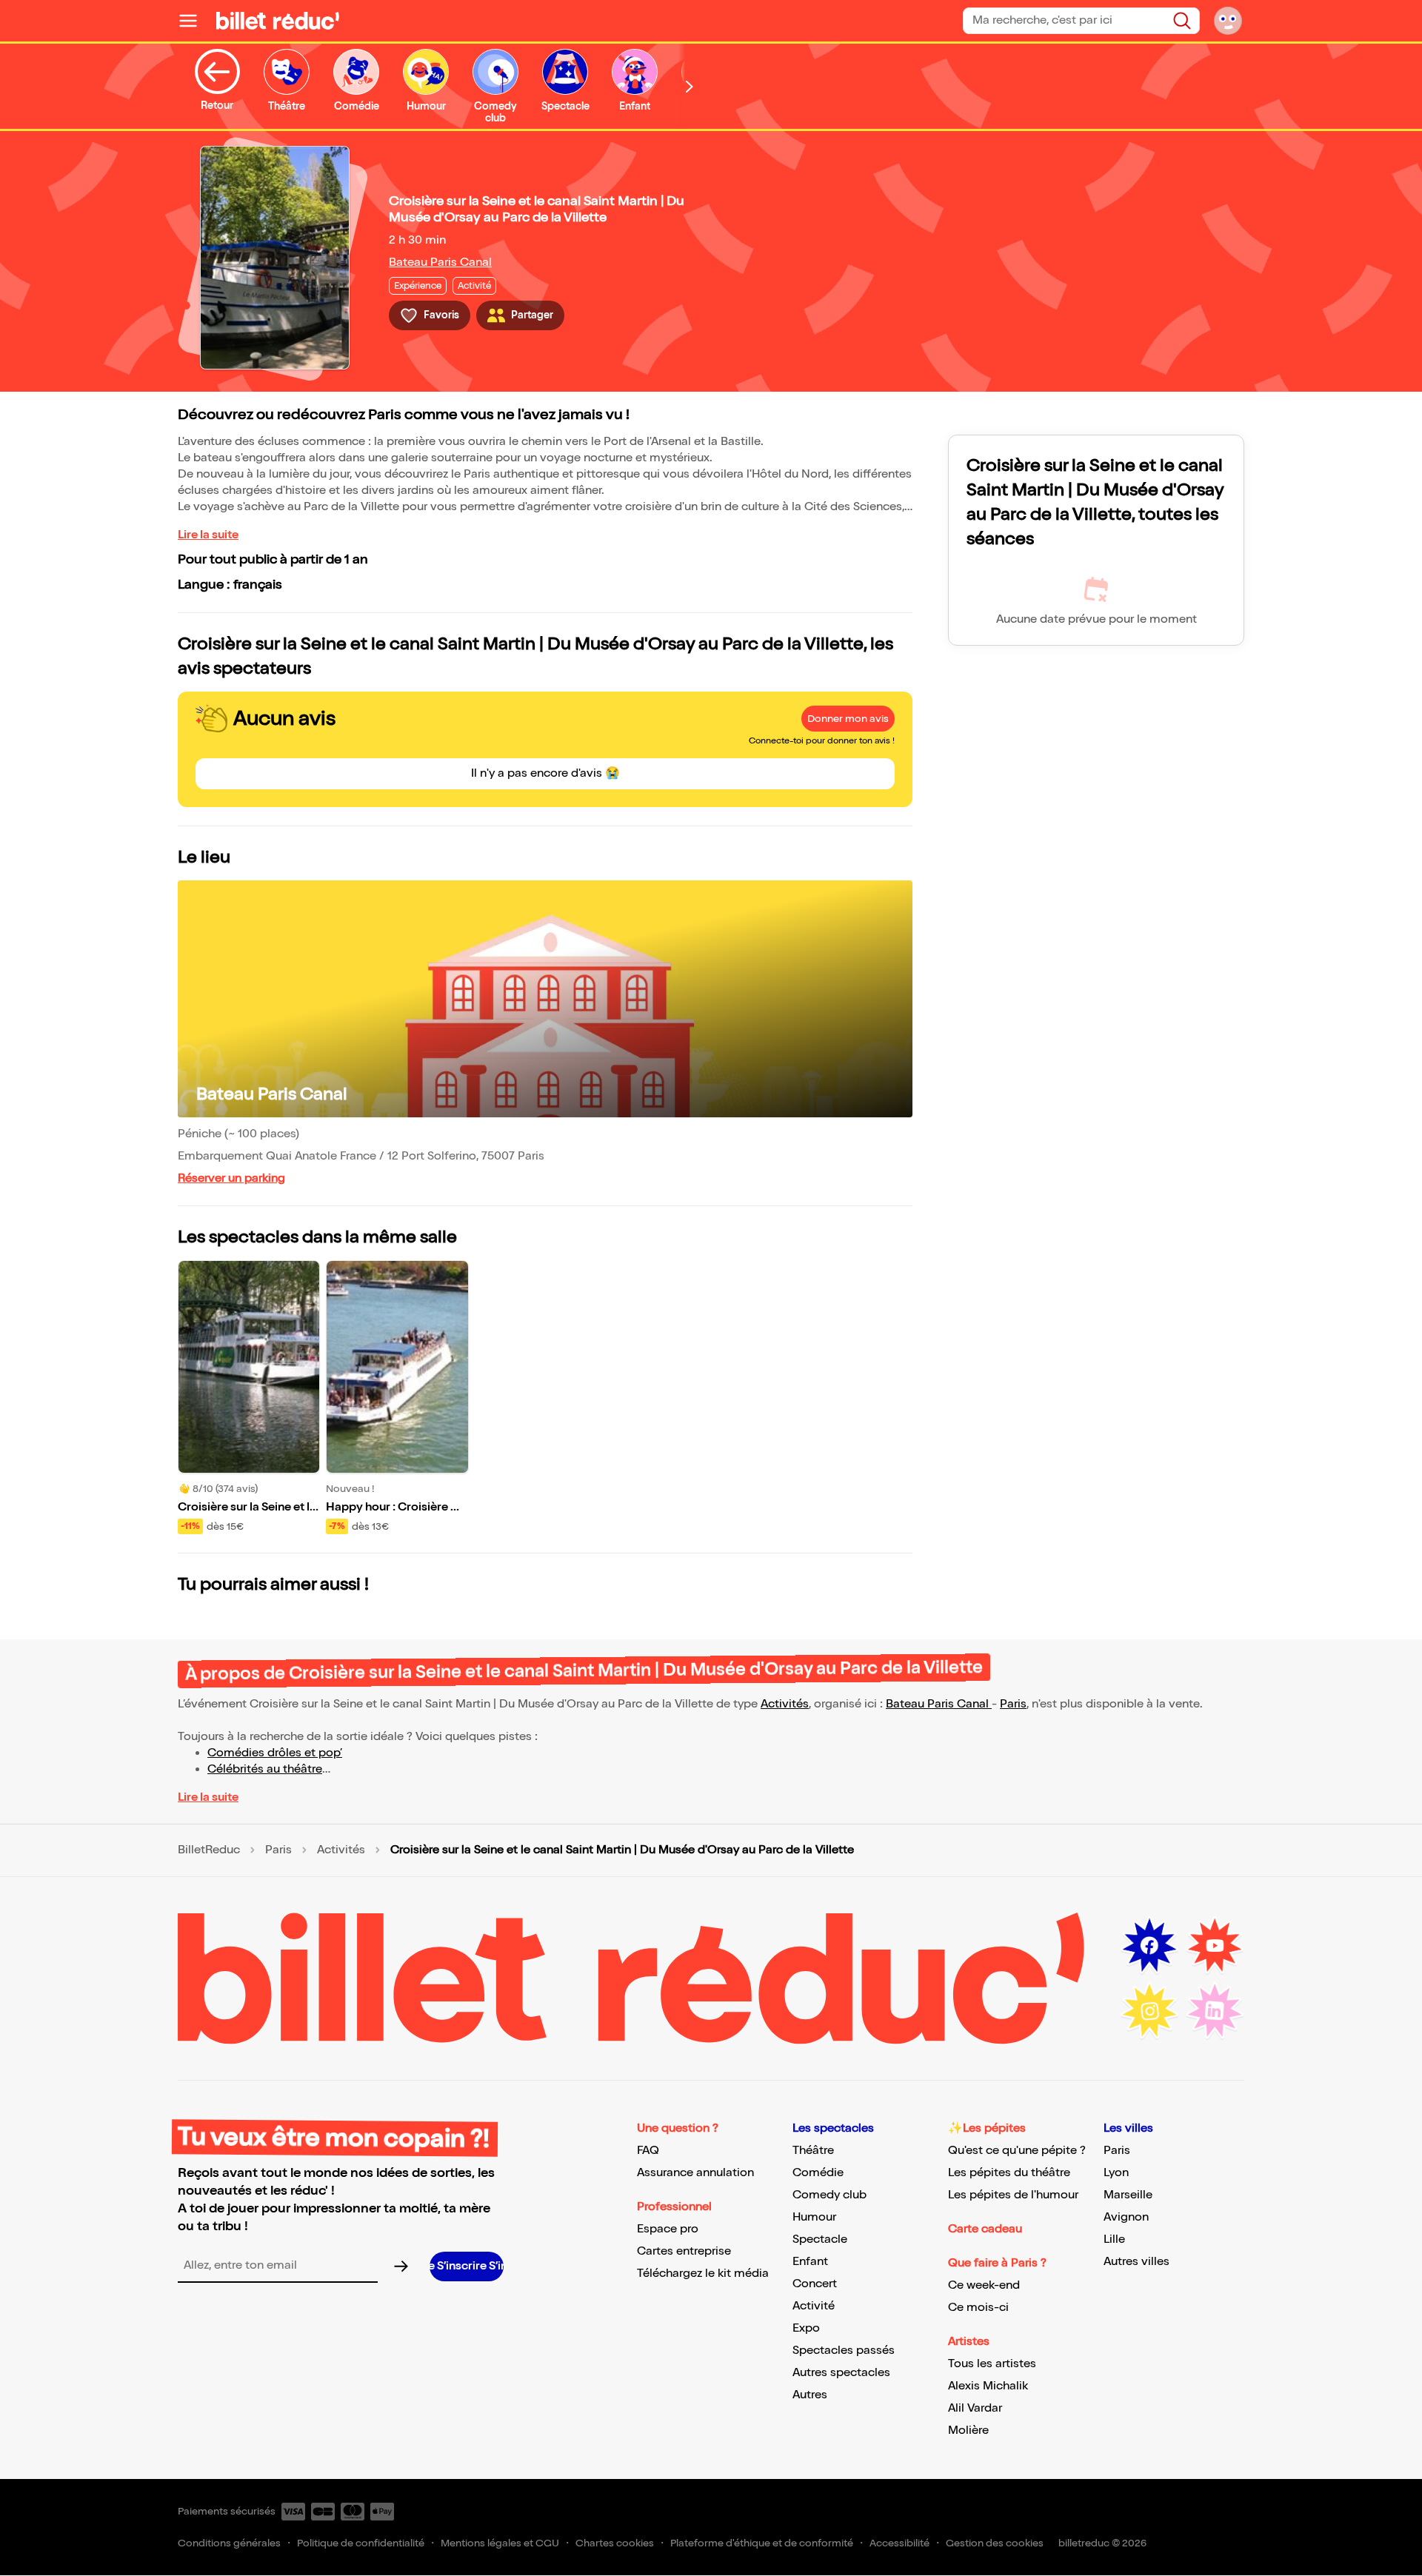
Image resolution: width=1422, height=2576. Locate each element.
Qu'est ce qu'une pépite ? (1017, 2151)
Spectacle (820, 2239)
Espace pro (668, 2229)
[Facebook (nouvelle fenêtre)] (1149, 1946)
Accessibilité (899, 2543)
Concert (815, 2284)
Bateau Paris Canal (440, 262)
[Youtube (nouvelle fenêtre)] (1215, 1946)
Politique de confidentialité (361, 2543)
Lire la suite (208, 535)
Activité (814, 2306)
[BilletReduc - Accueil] (278, 21)
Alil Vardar (975, 2408)
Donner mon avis (848, 719)
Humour (814, 2217)
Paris (1013, 1704)
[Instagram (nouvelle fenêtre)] (1149, 2011)
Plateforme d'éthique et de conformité (762, 2543)
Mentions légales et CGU (500, 2543)
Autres (810, 2395)
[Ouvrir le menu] (194, 21)
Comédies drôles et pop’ (275, 1753)
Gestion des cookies (995, 2543)
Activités (785, 1704)
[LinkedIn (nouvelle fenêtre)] (1215, 2011)
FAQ (648, 2151)
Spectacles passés (844, 2351)
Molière (968, 2431)
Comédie (818, 2173)
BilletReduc (209, 1850)
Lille (1114, 2239)
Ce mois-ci (978, 2308)
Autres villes (1136, 2262)
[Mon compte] (1228, 21)
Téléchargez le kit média (703, 2274)
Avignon (1126, 2217)
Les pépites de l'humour (1013, 2195)
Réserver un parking (231, 1178)
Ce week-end (984, 2285)
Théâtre (813, 2151)
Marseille (1128, 2195)
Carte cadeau (985, 2229)
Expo (806, 2328)
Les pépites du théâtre (1009, 2173)
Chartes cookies (615, 2543)
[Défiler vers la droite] (690, 86)
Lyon (1116, 2173)
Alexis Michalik (988, 2386)
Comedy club (829, 2195)
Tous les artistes (992, 2364)
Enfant (810, 2262)
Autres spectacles (841, 2373)
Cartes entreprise (684, 2251)
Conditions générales (229, 2543)
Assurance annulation (695, 2173)
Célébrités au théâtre (265, 1769)
